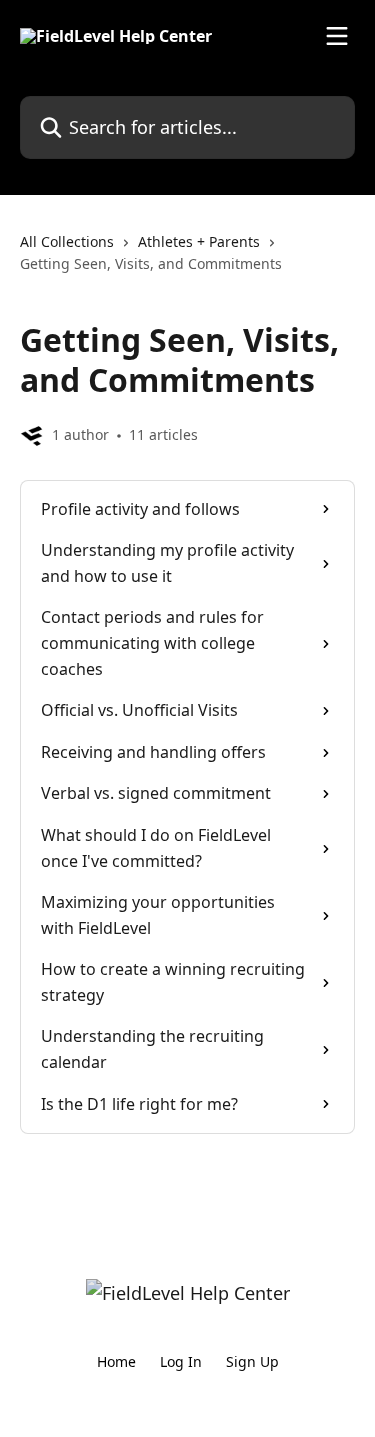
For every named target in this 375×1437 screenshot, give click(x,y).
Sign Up (252, 1361)
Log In (181, 1361)
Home (116, 1361)
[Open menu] (337, 36)
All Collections (67, 241)
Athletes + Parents (199, 241)
